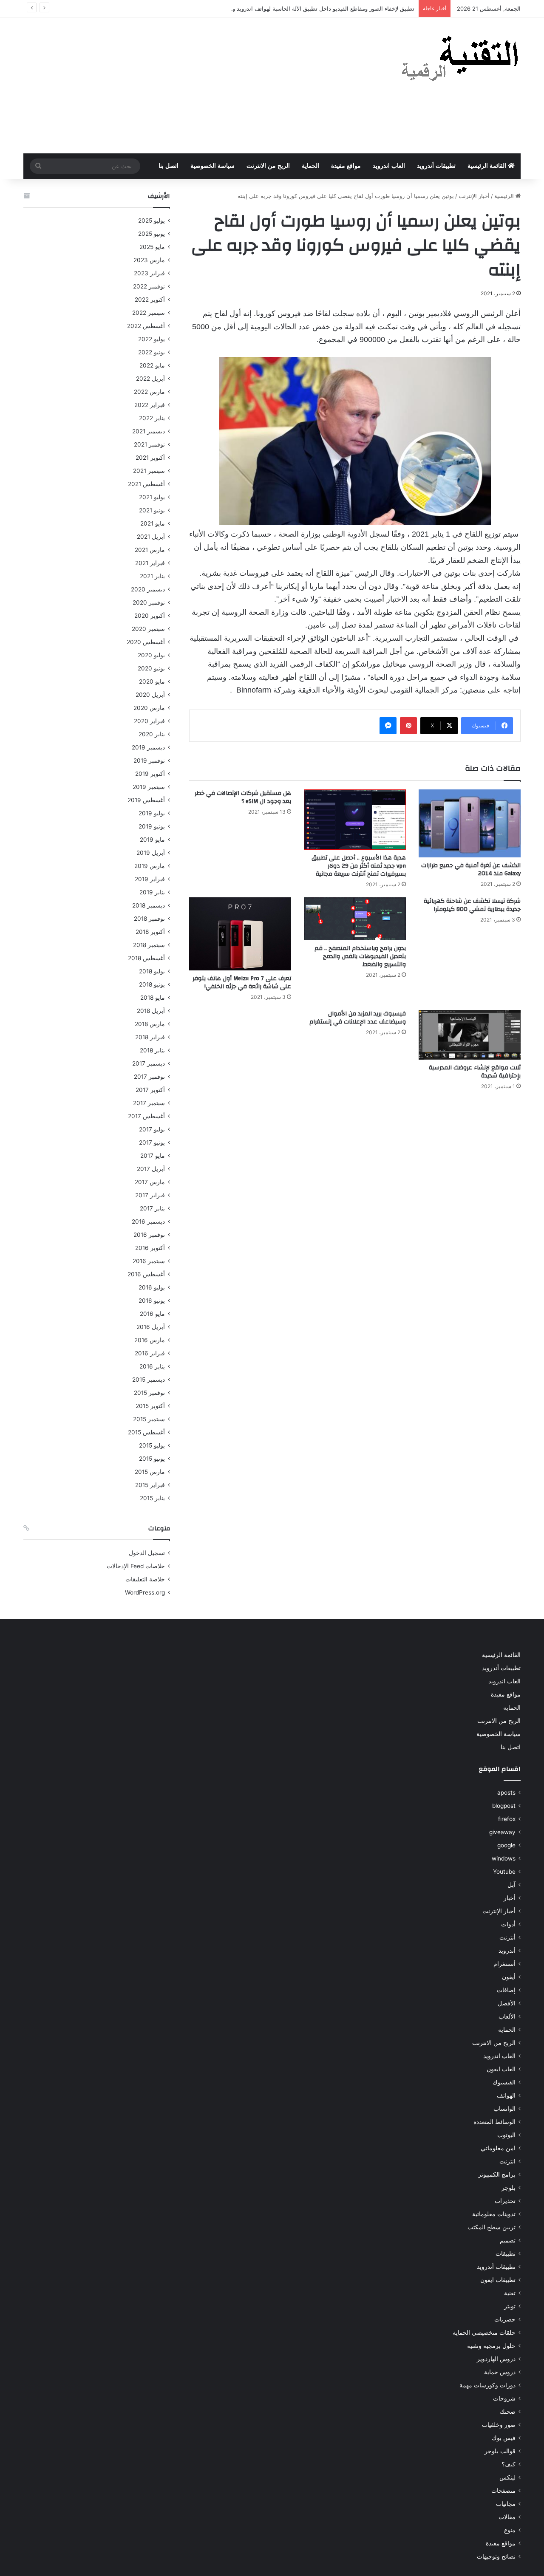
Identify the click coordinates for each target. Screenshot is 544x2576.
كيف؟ (509, 2464)
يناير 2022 (152, 418)
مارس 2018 (150, 1024)
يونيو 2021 (152, 510)
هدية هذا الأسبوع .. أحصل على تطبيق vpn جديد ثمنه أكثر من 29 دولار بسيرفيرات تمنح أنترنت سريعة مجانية (359, 866)
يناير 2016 (152, 1366)
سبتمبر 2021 (149, 471)
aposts (506, 1793)
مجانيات (506, 2504)
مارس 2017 (150, 1182)
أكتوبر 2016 (150, 1248)
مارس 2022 (149, 392)
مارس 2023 (149, 260)
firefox (507, 1819)
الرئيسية (505, 196)
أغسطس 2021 (146, 484)
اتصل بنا (169, 166)
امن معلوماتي (498, 2148)
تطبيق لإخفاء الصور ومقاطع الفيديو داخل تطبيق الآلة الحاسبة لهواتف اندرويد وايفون (317, 8)
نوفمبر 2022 (149, 286)
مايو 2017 (153, 1156)
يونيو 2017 (152, 1142)
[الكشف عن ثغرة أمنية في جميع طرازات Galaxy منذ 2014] (470, 823)
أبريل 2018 (151, 1011)
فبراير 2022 (150, 405)
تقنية (510, 2293)
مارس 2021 (150, 550)
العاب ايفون (501, 2069)
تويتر (510, 2306)
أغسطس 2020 (146, 642)
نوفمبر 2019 (149, 761)
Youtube (504, 1872)
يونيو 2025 (152, 234)
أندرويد (507, 1951)
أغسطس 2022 (146, 326)
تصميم (508, 2240)
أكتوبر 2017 (150, 1090)
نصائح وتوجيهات (496, 2556)
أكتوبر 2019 (150, 774)
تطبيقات (506, 2254)
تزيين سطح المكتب (492, 2227)
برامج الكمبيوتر (497, 2174)
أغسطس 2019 (146, 800)
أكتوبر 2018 (150, 932)
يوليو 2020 (151, 655)
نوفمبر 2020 (149, 602)
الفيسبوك (504, 2082)
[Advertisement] (187, 85)
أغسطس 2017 (146, 1116)
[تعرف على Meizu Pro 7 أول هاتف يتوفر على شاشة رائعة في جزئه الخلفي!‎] (240, 934)
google (506, 1845)
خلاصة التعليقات (145, 1579)
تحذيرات (505, 2201)
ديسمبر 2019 (148, 747)
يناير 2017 (152, 1208)
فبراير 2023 (149, 273)
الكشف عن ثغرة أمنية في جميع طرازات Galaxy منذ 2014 (471, 870)
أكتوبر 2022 (150, 300)
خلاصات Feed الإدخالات (136, 1566)
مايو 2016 (152, 1314)
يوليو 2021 (152, 497)
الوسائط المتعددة (494, 2122)
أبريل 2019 (151, 853)
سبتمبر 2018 (149, 945)
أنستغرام (504, 1964)
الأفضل (507, 2003)
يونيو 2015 (152, 1459)
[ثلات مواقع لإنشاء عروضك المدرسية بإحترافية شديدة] (470, 1035)
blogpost (504, 1806)
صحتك (508, 2412)
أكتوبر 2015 (150, 1406)
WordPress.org (145, 1592)
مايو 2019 (152, 840)
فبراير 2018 (150, 1037)
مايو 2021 (153, 523)
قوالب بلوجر (500, 2451)
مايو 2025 (152, 247)
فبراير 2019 (150, 879)
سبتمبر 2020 (148, 629)
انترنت (507, 2161)
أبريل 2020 (150, 695)
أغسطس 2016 (146, 1274)
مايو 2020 (152, 681)
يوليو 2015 (152, 1445)
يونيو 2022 (152, 352)
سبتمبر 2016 (149, 1261)
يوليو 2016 (152, 1287)
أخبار (510, 1898)
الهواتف (506, 2095)
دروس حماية (500, 2372)
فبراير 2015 (150, 1485)
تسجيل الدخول (147, 1553)
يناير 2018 (152, 1050)
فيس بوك (504, 2438)
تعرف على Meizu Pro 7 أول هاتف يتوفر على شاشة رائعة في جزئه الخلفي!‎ (242, 983)
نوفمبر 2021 (149, 444)
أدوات (508, 1924)
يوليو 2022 (152, 339)
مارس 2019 (150, 866)
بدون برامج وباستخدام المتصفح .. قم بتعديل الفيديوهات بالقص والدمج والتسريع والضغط (360, 956)
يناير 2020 (152, 734)
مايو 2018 (153, 998)
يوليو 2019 (152, 813)
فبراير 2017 (150, 1195)
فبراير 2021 (150, 563)
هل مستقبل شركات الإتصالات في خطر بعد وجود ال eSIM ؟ (243, 797)
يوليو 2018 (152, 971)
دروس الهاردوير (496, 2359)
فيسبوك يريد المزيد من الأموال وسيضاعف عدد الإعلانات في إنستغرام (358, 1018)
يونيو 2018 (152, 984)
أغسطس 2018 (146, 958)
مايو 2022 (152, 365)
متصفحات (503, 2491)
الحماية (310, 166)
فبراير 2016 (150, 1353)
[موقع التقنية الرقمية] (460, 60)
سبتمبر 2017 (149, 1103)
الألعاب (507, 2016)
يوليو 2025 (152, 221)
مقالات (507, 2517)
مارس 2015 (150, 1472)
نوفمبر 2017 (149, 1077)
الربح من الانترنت (268, 166)
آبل (511, 1885)
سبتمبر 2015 (149, 1419)
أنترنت (507, 1937)
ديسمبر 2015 (149, 1380)
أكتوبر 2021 (150, 458)
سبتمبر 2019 (149, 787)
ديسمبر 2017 (149, 1063)
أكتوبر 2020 (150, 616)
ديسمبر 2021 (149, 431)
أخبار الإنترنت (474, 196)
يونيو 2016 (152, 1301)
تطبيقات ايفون (498, 2280)
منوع (510, 2530)
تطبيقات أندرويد (436, 166)
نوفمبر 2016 (149, 1235)
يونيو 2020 (151, 668)
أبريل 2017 (151, 1169)
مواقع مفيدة (346, 166)
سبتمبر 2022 (149, 313)
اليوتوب (506, 2135)
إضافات (506, 1990)
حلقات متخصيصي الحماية (484, 2333)
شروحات (504, 2398)
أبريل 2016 (151, 1327)
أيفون (509, 1977)
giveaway (502, 1832)
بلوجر (509, 2188)
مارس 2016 (150, 1340)
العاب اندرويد (389, 166)
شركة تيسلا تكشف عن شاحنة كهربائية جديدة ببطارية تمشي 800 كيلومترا (472, 905)
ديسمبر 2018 (149, 905)
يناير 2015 (152, 1498)
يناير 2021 (152, 576)
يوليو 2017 (152, 1129)
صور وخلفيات (499, 2425)
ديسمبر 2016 (148, 1222)
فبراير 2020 (149, 721)
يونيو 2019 (152, 826)
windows (504, 1858)
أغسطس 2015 (146, 1432)
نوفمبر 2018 (149, 919)
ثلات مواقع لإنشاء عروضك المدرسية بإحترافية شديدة (475, 1072)
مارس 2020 (149, 708)
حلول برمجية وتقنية (491, 2346)
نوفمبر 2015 (149, 1393)
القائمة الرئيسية (488, 166)
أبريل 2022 (150, 379)
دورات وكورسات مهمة (487, 2385)
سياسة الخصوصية (212, 166)
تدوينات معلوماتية (494, 2214)
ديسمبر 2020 (148, 589)
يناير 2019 (152, 892)
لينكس (507, 2477)
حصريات (505, 2319)
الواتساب (504, 2109)
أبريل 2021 (151, 537)
